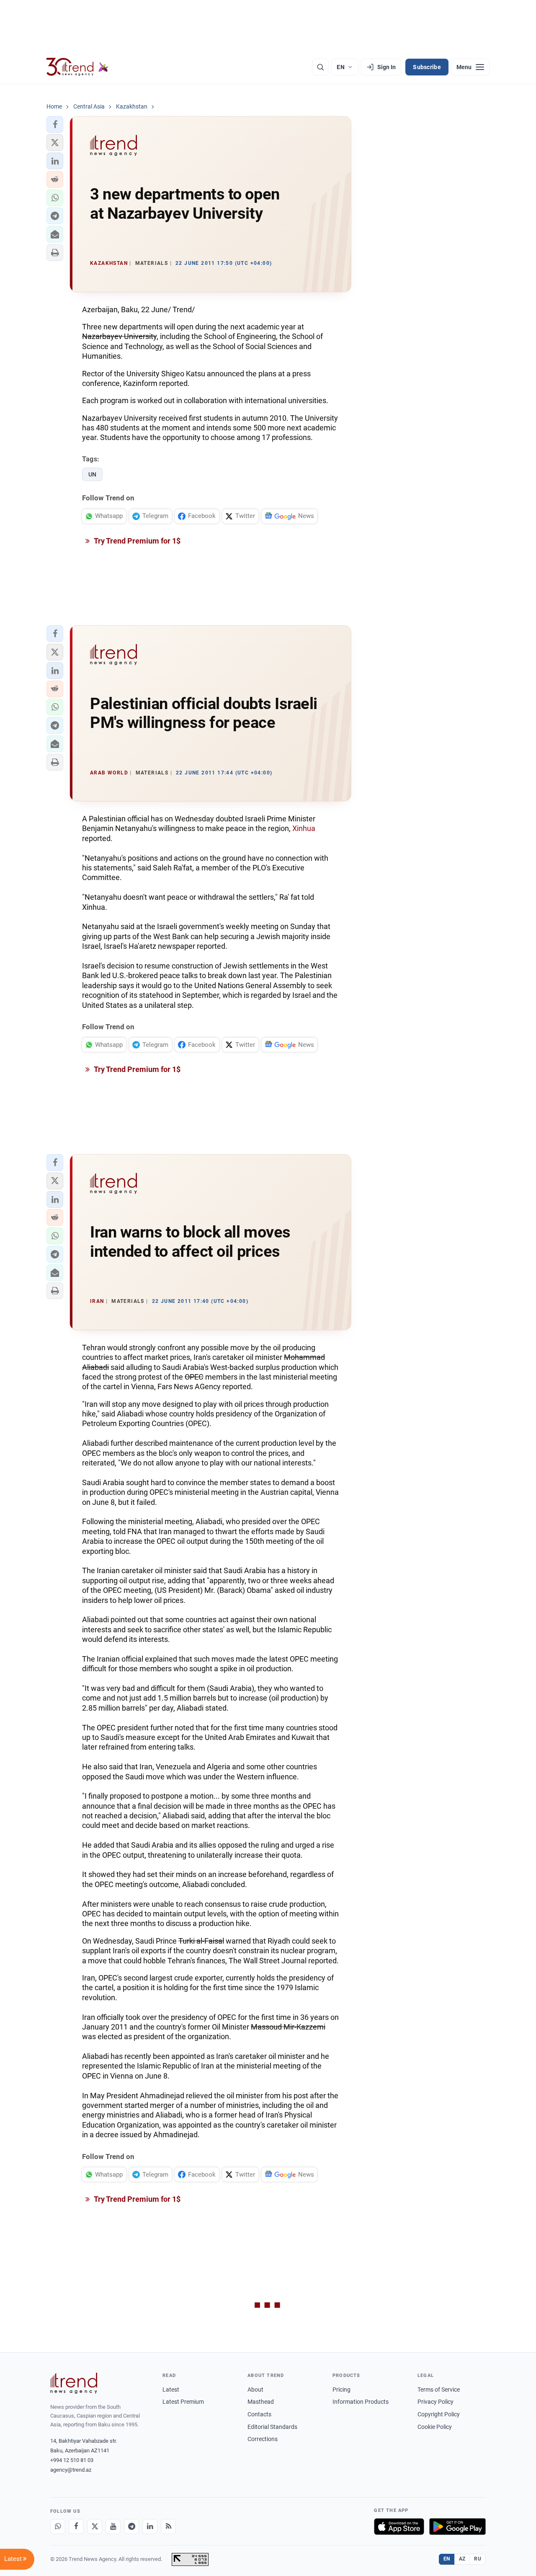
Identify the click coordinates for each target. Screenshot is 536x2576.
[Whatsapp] (58, 2527)
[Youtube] (113, 2527)
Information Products (361, 2402)
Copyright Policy (439, 2414)
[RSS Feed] (168, 2527)
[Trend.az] (77, 67)
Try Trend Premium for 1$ (137, 541)
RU (478, 2559)
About (255, 2390)
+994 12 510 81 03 (72, 2460)
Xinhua (304, 828)
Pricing (341, 2390)
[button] (55, 124)
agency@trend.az (71, 2470)
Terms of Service (439, 2390)
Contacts (259, 2414)
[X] (95, 2527)
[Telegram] (131, 2527)
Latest (171, 2390)
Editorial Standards (272, 2427)
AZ (462, 2559)
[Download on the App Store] (399, 2527)
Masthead (261, 2402)
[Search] (320, 67)
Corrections (263, 2439)
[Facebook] (76, 2527)
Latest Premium (183, 2402)
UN (92, 474)
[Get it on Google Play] (457, 2527)
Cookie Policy (435, 2427)
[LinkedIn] (150, 2527)
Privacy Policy (435, 2402)
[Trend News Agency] (74, 2383)
